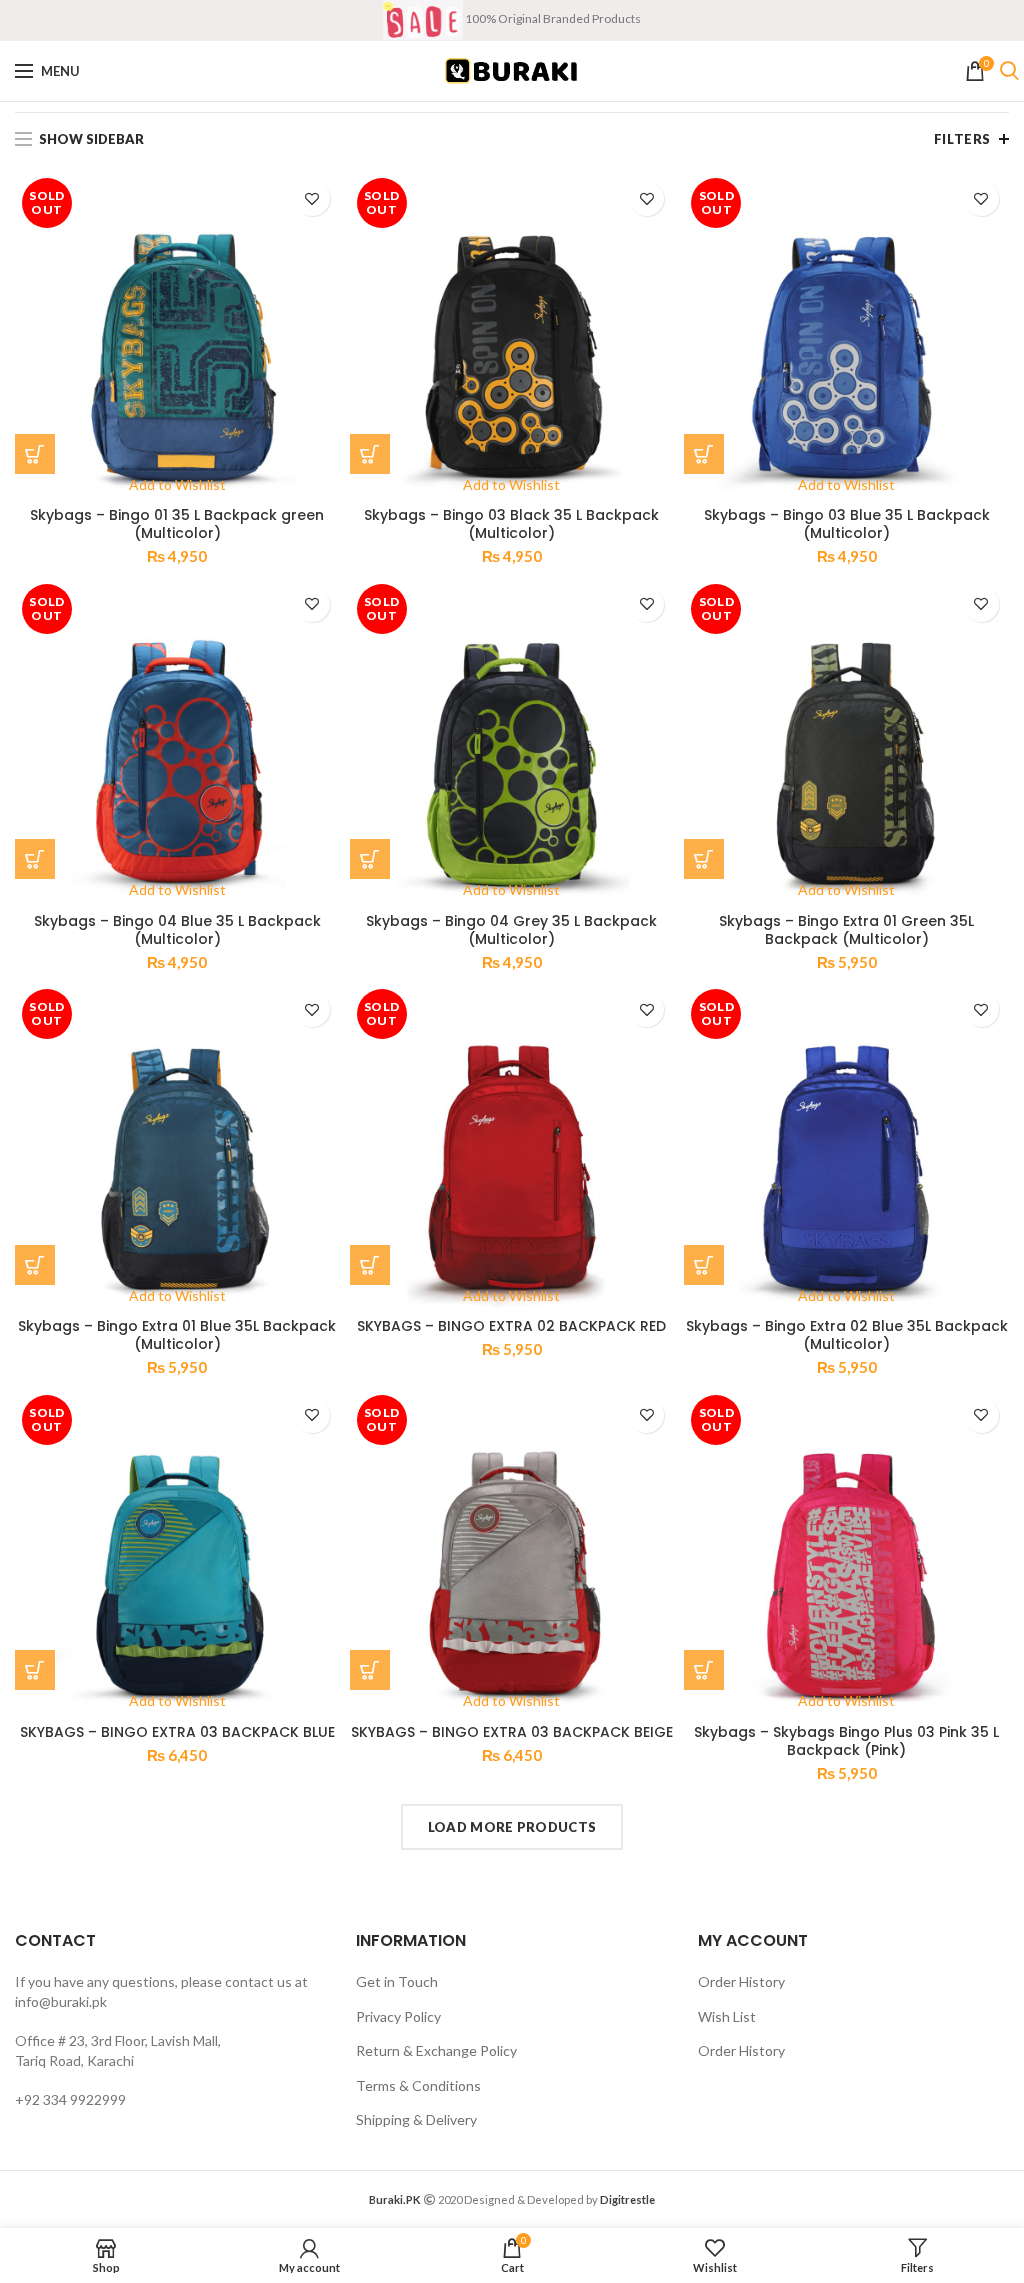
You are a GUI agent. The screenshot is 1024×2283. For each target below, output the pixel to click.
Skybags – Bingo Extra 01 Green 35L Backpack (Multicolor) (846, 930)
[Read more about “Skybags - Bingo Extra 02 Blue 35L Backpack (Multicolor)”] (704, 1265)
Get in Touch (397, 1981)
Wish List (727, 2016)
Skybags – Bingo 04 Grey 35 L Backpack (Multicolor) (511, 930)
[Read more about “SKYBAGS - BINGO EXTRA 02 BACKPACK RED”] (370, 1265)
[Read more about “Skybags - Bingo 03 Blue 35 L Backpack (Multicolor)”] (704, 454)
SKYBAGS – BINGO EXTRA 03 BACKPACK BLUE (177, 1732)
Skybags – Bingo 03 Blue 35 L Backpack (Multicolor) (847, 524)
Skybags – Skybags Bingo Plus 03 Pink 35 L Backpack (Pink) (846, 1741)
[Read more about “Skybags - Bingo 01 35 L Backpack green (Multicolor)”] (35, 454)
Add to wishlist (312, 198)
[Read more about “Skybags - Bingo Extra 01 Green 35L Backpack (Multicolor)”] (704, 859)
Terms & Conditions (418, 2085)
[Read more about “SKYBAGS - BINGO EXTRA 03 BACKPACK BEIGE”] (370, 1670)
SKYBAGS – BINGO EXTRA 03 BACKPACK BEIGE (512, 1732)
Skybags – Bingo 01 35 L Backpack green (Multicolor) (177, 524)
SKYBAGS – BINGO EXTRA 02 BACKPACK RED (511, 1326)
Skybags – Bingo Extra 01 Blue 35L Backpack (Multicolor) (177, 1335)
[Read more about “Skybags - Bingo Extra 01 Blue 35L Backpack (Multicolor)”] (35, 1265)
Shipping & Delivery (416, 2119)
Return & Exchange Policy (436, 2050)
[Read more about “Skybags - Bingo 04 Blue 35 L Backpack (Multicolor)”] (35, 859)
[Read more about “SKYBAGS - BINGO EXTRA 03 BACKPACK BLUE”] (35, 1670)
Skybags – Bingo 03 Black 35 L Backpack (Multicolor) (511, 524)
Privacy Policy (398, 2016)
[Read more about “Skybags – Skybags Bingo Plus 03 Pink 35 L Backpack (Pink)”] (704, 1670)
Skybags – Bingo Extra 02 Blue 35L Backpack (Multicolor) (847, 1335)
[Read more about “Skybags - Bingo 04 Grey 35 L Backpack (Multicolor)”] (370, 859)
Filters (962, 139)
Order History (741, 1981)
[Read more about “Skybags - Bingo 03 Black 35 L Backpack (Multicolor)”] (370, 454)
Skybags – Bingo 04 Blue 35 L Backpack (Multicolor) (177, 930)
